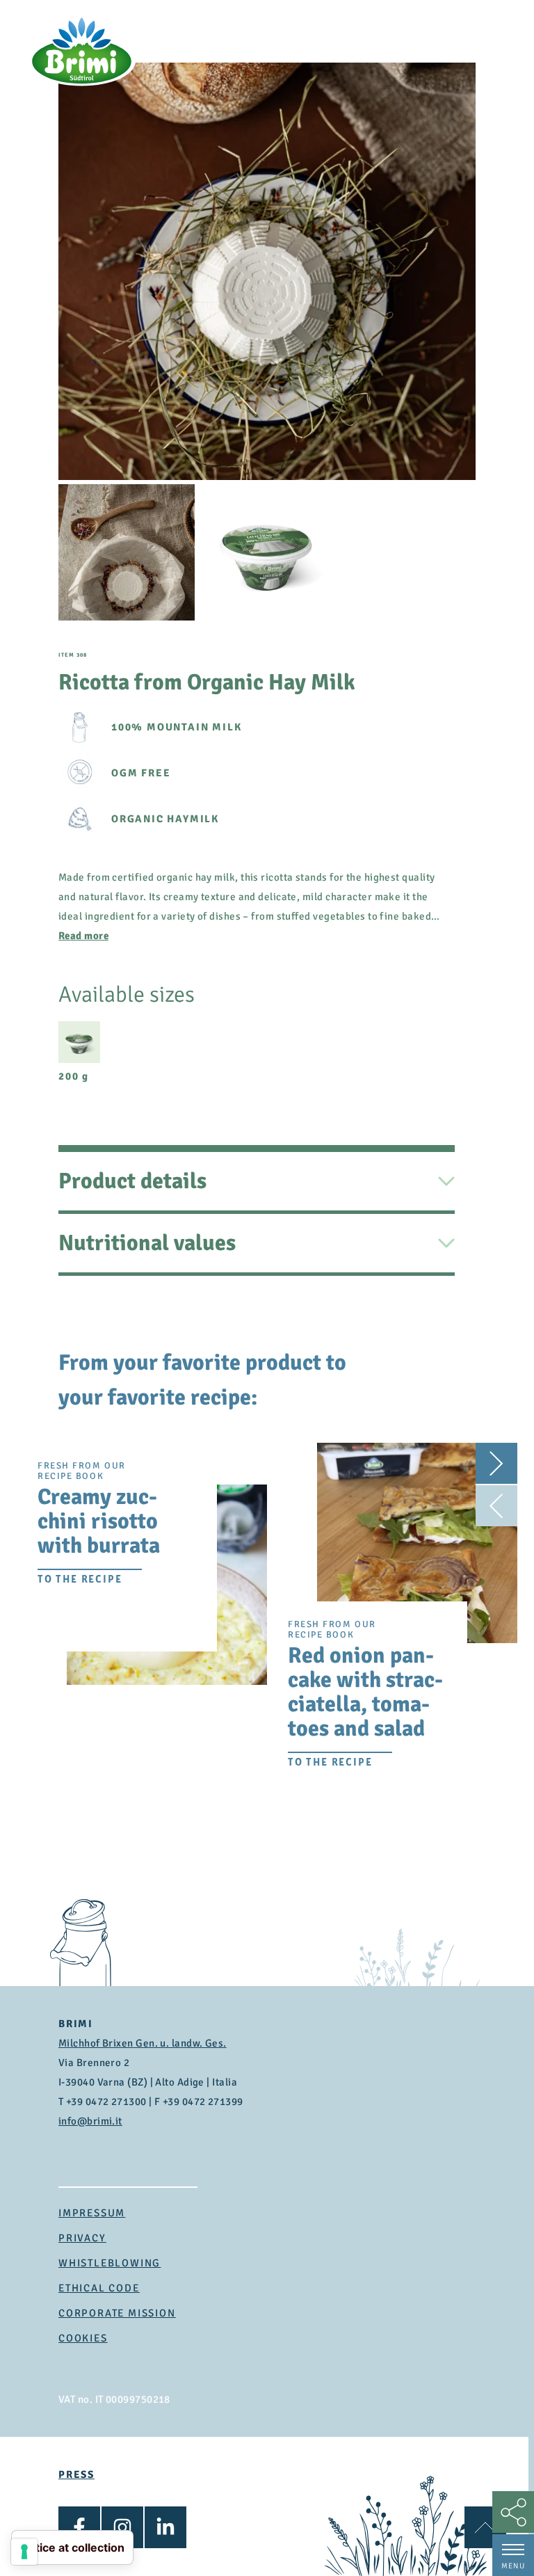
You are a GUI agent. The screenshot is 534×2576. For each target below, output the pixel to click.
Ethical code (99, 2288)
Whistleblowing (110, 2263)
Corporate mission (117, 2313)
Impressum (92, 2213)
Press (76, 2474)
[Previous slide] (496, 1505)
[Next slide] (496, 1464)
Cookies (83, 2338)
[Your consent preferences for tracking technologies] (24, 2552)
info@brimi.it (90, 2121)
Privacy (82, 2238)
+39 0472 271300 (106, 2102)
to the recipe (80, 1579)
